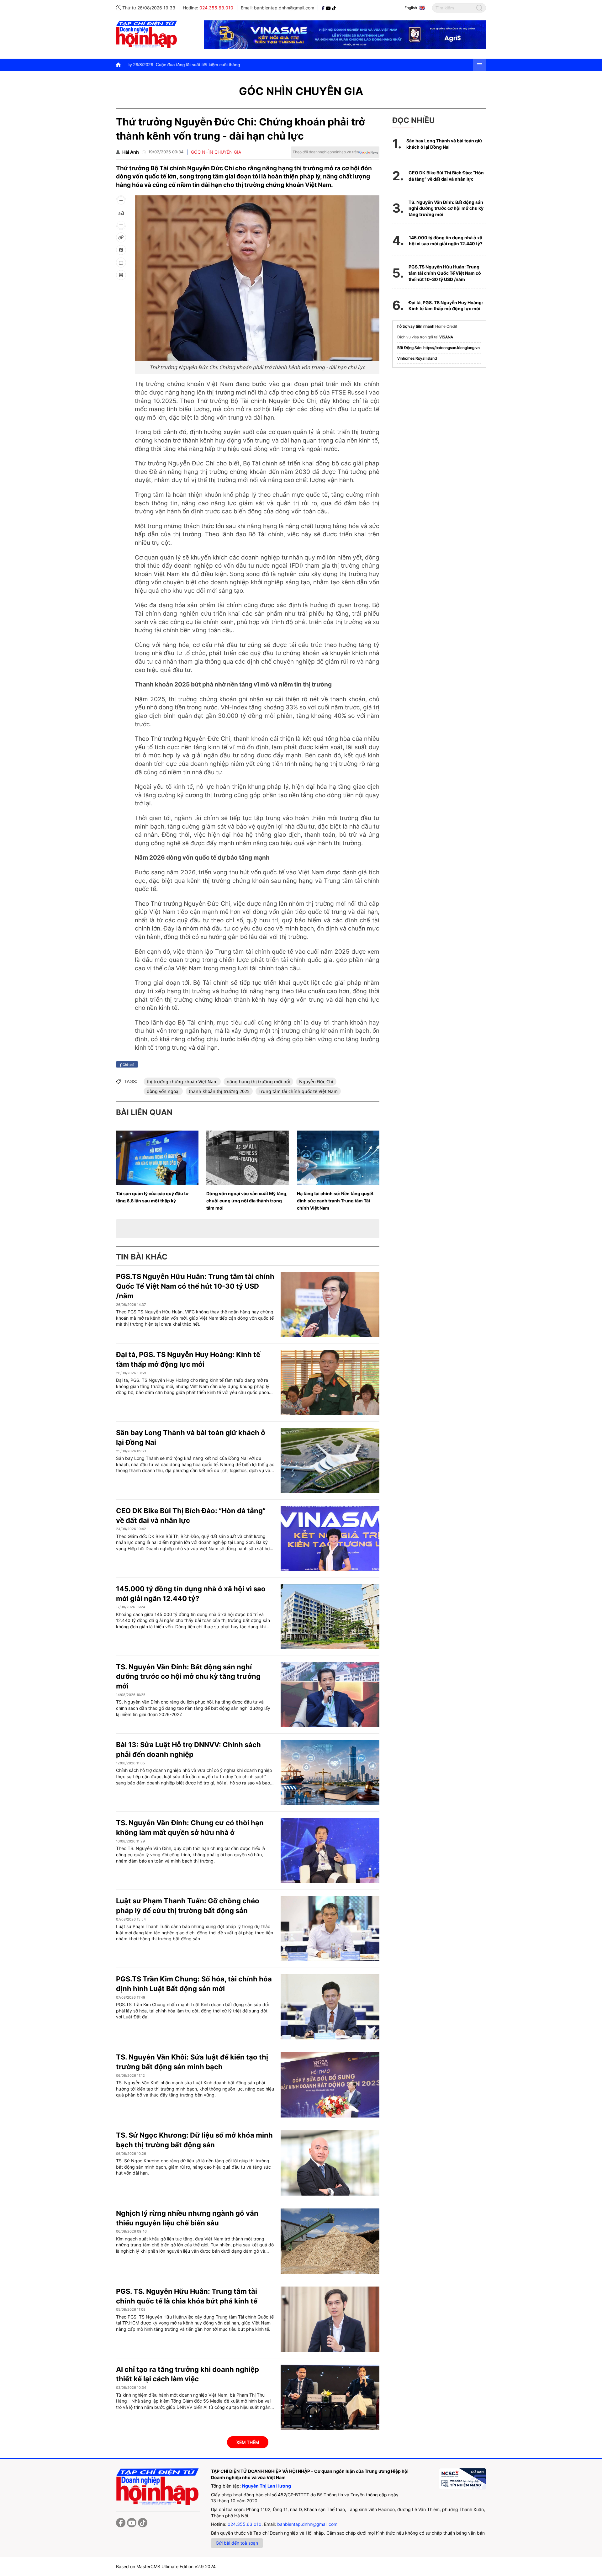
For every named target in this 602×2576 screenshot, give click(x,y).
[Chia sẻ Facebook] (121, 250)
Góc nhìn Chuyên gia (301, 91)
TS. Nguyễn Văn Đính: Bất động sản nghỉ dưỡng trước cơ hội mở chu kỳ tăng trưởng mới (188, 1677)
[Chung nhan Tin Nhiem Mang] (462, 2479)
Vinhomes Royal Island (417, 358)
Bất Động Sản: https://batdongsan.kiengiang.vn (438, 348)
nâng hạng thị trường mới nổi (258, 1081)
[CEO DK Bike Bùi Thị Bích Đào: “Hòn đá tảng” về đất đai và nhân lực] (330, 1539)
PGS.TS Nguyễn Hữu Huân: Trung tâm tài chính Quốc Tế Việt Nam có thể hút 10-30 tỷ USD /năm (195, 1286)
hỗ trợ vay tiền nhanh (416, 326)
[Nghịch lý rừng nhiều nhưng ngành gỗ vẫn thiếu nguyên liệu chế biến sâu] (330, 2241)
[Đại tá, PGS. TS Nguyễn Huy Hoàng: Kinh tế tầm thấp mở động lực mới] (330, 1382)
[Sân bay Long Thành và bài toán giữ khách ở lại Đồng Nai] (330, 1460)
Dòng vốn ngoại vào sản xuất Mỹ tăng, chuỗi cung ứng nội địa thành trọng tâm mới (247, 1201)
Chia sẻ (128, 1064)
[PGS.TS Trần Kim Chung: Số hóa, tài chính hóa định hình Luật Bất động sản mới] (330, 2007)
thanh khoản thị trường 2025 (219, 1091)
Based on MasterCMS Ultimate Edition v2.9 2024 (166, 2566)
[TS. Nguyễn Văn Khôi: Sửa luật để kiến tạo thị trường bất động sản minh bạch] (330, 2085)
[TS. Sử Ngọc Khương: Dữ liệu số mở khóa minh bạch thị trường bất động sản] (330, 2163)
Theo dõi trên (326, 152)
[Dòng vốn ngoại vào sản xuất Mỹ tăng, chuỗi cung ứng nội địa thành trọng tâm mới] (248, 1158)
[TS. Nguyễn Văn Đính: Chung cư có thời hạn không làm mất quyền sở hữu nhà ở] (330, 1851)
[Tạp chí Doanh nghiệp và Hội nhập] (324, 8)
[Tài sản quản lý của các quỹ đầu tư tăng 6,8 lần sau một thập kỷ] (157, 1158)
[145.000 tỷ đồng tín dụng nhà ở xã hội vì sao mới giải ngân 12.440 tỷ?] (330, 1617)
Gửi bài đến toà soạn (237, 2543)
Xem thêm (248, 2442)
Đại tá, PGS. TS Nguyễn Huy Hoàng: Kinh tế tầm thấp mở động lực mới (446, 306)
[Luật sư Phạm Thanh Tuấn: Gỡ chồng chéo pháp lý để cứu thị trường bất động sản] (330, 1929)
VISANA (446, 337)
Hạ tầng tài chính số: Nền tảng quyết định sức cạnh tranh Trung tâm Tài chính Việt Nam (335, 1201)
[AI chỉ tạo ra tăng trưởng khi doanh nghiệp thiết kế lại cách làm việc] (330, 2397)
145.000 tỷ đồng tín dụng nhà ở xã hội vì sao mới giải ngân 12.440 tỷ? (446, 241)
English (411, 8)
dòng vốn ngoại (163, 1091)
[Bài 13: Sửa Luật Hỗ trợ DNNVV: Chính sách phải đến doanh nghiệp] (330, 1773)
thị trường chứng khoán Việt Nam (182, 1081)
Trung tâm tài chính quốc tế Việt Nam (298, 1091)
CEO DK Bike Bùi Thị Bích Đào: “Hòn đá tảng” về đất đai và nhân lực (446, 176)
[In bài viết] (121, 275)
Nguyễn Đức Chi (316, 1081)
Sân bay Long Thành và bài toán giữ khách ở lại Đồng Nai (444, 144)
